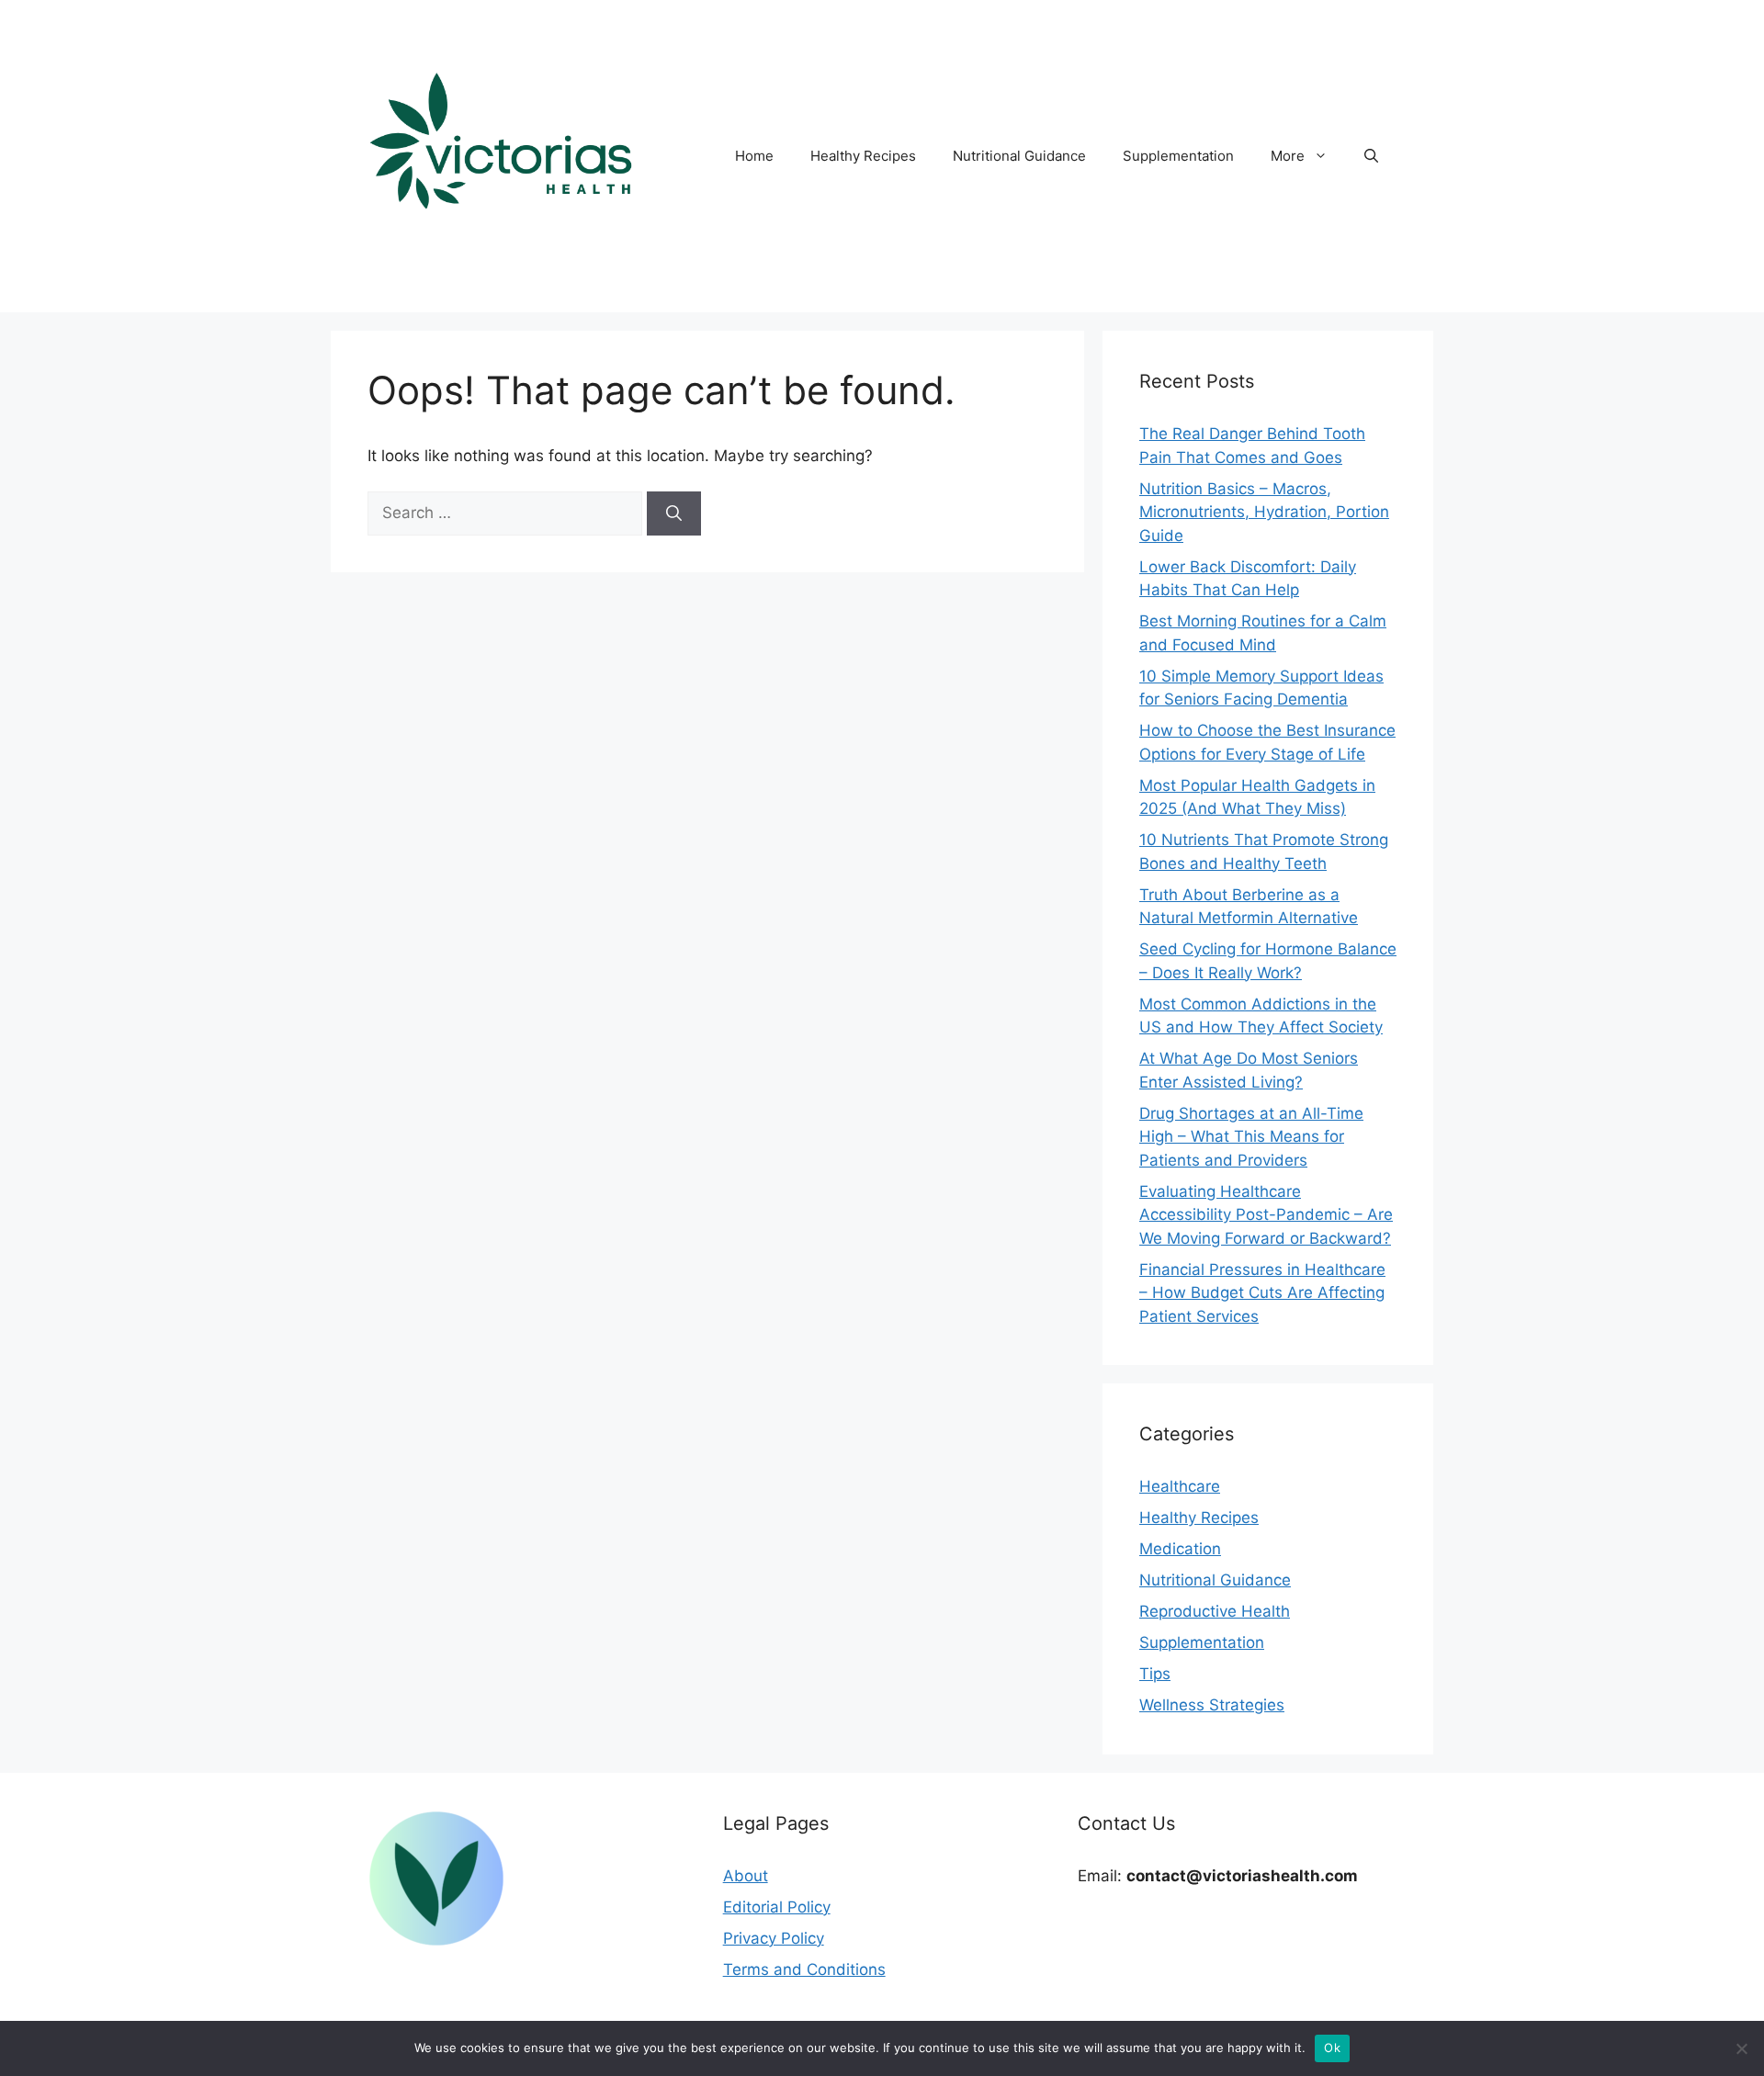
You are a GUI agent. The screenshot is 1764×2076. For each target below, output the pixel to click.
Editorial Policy (777, 1907)
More (1288, 156)
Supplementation (1178, 156)
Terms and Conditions (804, 1969)
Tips (1155, 1674)
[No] (1741, 2048)
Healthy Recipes (863, 156)
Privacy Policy (774, 1938)
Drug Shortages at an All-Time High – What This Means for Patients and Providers (1251, 1137)
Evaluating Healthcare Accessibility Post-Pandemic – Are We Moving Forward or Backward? (1266, 1215)
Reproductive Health (1215, 1611)
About (746, 1876)
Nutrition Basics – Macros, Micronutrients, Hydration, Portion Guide (1264, 512)
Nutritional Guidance (1019, 156)
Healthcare (1180, 1486)
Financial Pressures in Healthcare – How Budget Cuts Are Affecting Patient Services (1262, 1293)
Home (754, 156)
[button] (1371, 156)
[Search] (674, 513)
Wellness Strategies (1212, 1705)
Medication (1180, 1549)
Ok (1332, 2048)
